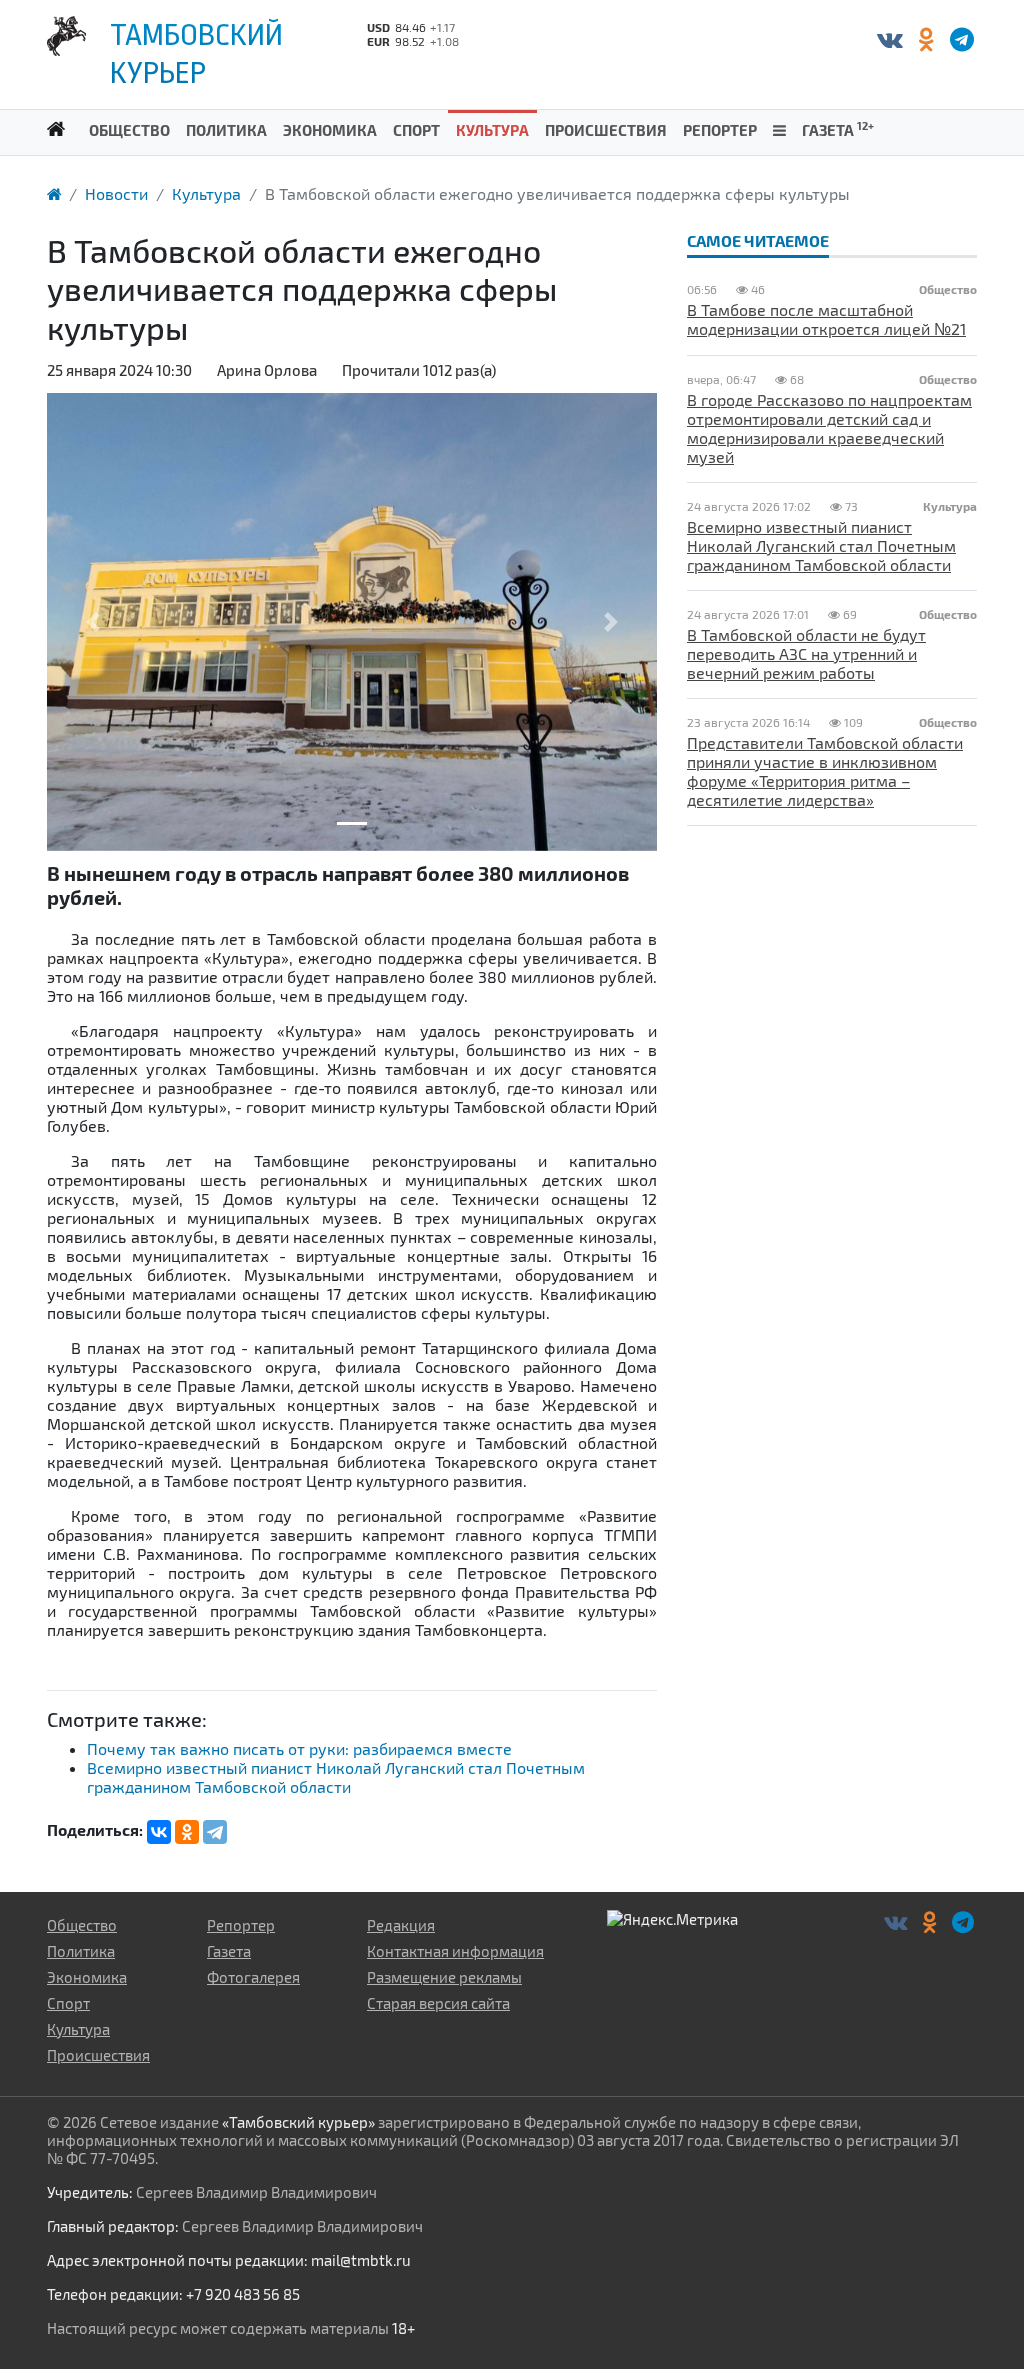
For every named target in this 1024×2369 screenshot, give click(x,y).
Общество (129, 130)
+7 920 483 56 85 (243, 2294)
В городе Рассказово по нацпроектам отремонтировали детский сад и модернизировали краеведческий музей (829, 428)
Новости (116, 193)
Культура (492, 130)
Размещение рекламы (444, 1977)
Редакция (401, 1925)
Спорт (416, 130)
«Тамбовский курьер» (298, 2122)
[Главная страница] (54, 193)
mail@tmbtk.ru (361, 2260)
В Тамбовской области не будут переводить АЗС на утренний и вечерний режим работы (806, 653)
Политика (226, 130)
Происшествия (606, 130)
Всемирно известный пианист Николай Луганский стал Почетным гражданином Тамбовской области (336, 1777)
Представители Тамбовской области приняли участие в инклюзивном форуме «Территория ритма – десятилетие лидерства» (825, 771)
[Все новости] (779, 128)
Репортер (720, 130)
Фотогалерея (253, 1977)
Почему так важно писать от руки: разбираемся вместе (299, 1748)
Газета (838, 129)
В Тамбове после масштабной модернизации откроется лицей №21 (826, 319)
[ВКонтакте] (889, 38)
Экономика (330, 130)
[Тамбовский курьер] (56, 128)
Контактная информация (455, 1951)
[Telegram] (215, 1832)
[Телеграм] (961, 38)
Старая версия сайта (438, 2003)
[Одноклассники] (925, 38)
